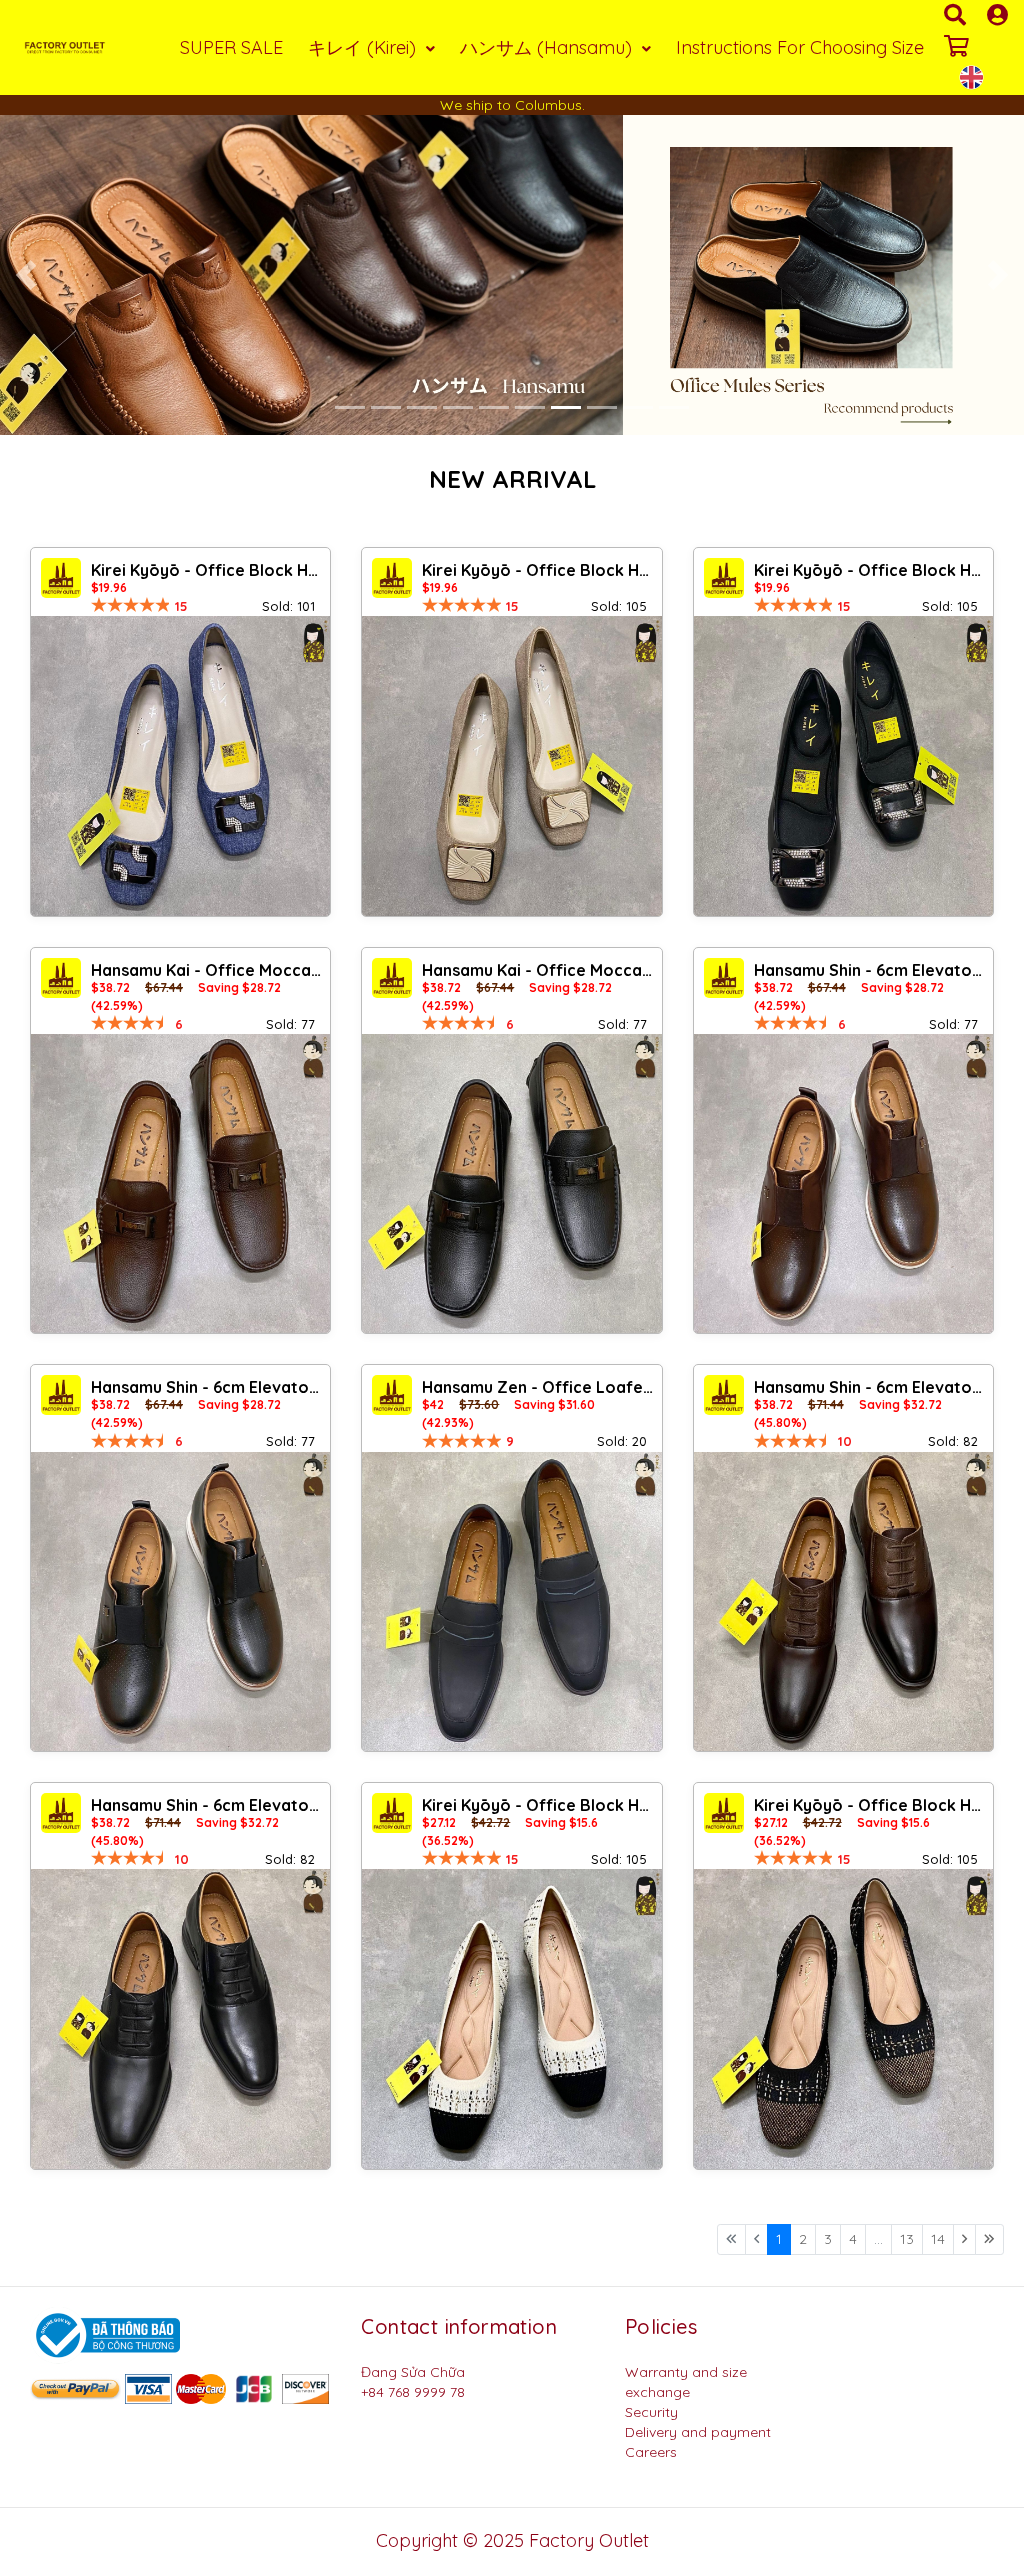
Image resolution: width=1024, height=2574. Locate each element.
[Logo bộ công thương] (105, 2334)
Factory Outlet (589, 2540)
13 (907, 2239)
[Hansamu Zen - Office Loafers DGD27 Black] (511, 1601)
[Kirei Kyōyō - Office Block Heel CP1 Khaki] (511, 765)
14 (938, 2239)
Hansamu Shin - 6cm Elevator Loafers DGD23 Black (208, 1805)
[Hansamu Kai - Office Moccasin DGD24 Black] (511, 1183)
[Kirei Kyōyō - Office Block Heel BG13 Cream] (511, 2018)
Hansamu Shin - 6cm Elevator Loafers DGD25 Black (208, 1387)
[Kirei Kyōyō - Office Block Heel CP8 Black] (843, 765)
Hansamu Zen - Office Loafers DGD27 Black (539, 1387)
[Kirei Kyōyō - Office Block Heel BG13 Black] (843, 2018)
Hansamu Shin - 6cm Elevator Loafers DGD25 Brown (871, 970)
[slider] (131, 605)
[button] (25, 275)
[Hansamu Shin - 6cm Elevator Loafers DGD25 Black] (180, 1601)
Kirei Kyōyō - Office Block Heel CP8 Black (871, 570)
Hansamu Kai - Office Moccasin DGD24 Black (539, 970)
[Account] (997, 15)
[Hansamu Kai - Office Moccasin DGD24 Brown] (180, 1183)
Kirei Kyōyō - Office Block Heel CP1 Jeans (208, 570)
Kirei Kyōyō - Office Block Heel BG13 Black (871, 1805)
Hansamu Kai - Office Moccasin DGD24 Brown (208, 970)
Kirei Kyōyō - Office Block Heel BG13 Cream (539, 1805)
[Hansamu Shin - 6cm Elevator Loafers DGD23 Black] (180, 2018)
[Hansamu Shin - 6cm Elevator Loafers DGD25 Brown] (843, 1183)
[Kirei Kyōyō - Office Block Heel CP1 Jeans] (180, 765)
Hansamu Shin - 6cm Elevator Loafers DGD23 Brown (871, 1387)
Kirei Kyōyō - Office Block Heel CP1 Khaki (539, 570)
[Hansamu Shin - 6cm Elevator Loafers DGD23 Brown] (843, 1601)
